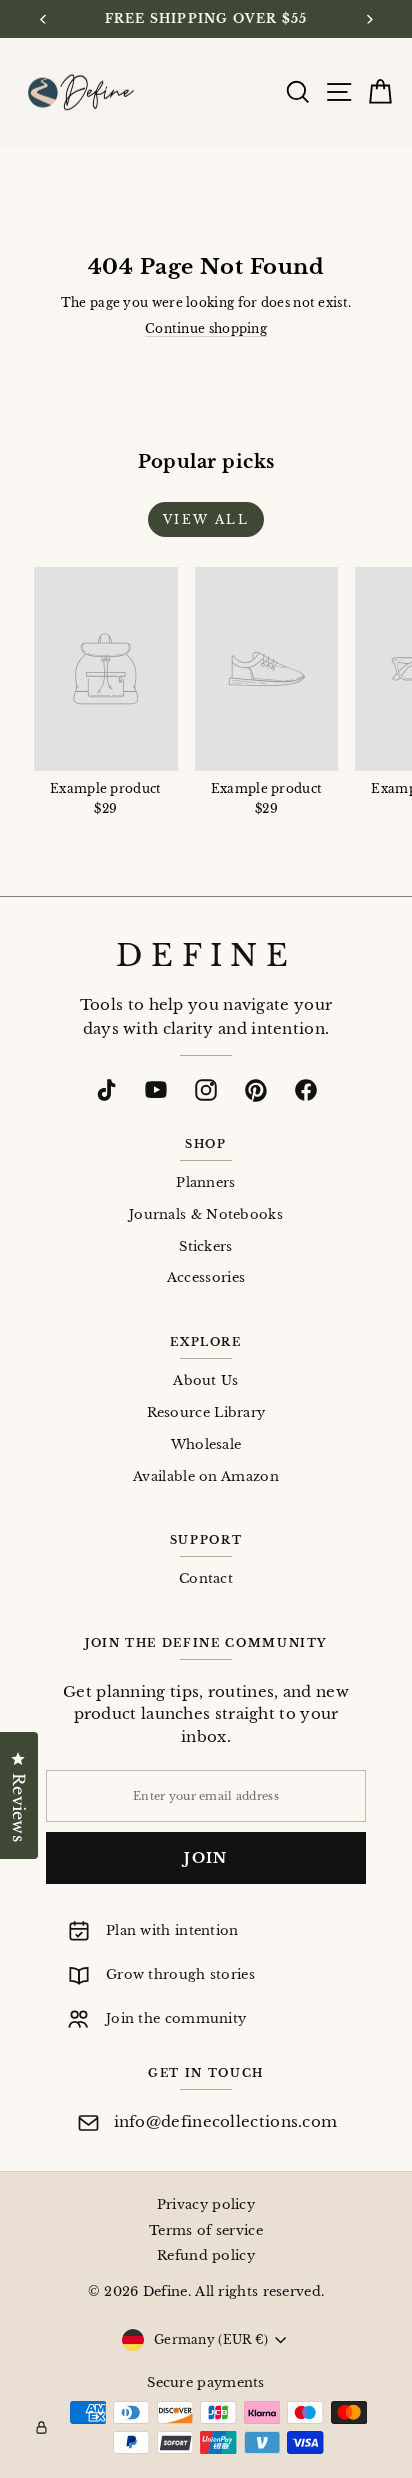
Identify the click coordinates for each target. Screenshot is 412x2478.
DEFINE (206, 956)
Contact (206, 1578)
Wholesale (206, 1444)
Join (206, 1858)
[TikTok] (106, 1090)
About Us (205, 1380)
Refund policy (206, 2255)
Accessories (206, 1277)
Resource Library (206, 1412)
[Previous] (43, 19)
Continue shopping (206, 328)
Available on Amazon (206, 1476)
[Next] (368, 19)
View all (206, 519)
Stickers (205, 1246)
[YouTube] (156, 1090)
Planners (205, 1182)
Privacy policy (206, 2204)
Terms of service (206, 2230)
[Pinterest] (256, 1090)
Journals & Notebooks (206, 1214)
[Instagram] (206, 1090)
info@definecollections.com (226, 2121)
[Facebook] (306, 1090)
